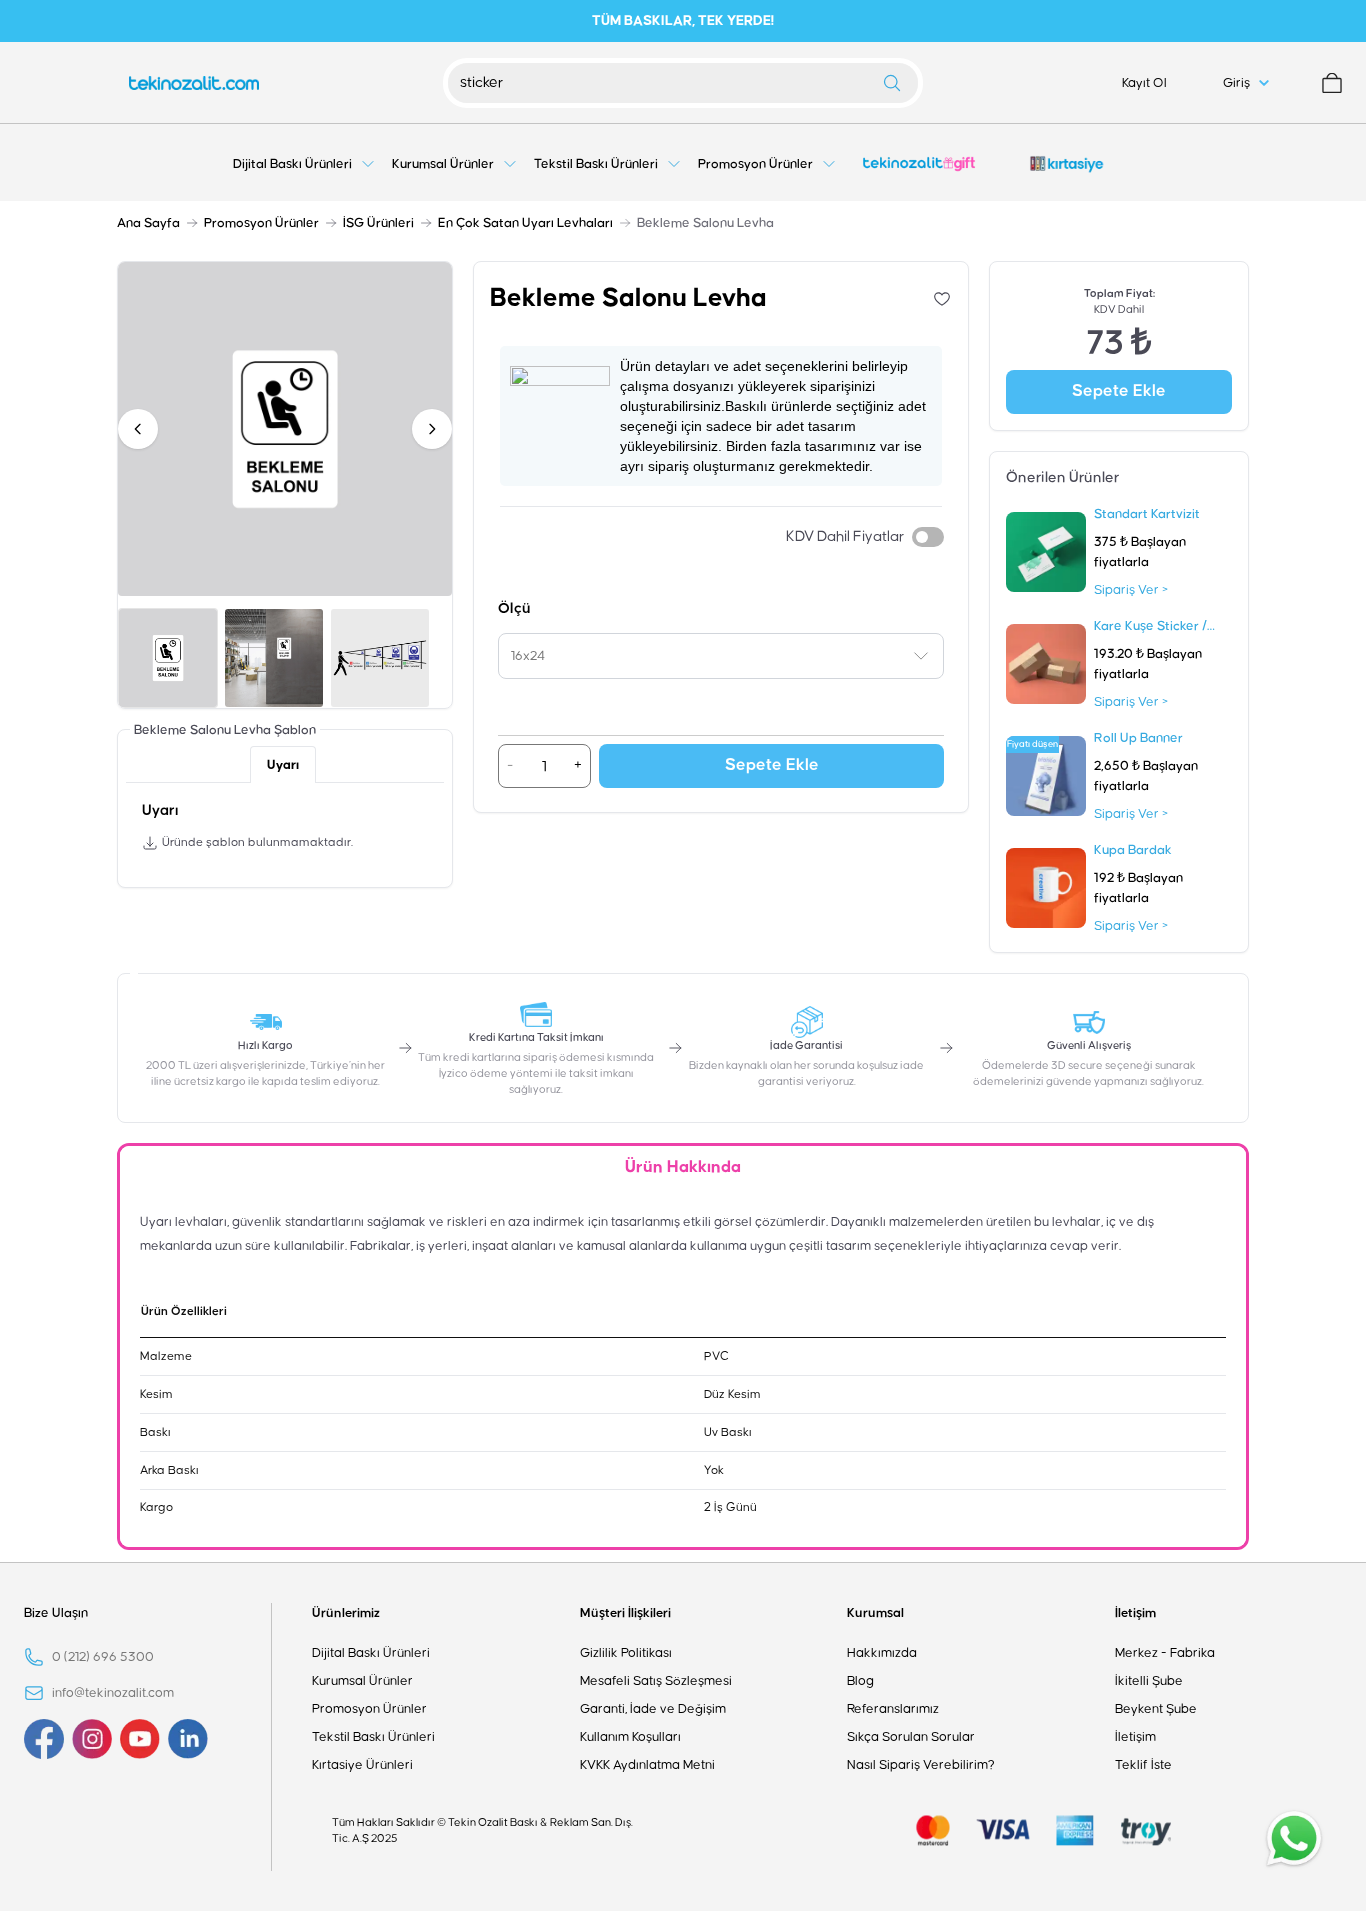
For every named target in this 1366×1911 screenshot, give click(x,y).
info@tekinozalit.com (113, 1693)
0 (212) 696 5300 (103, 1657)
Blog (860, 1681)
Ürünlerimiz (346, 1613)
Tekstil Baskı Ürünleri (373, 1737)
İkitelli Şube (1149, 1681)
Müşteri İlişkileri (625, 1613)
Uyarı (283, 765)
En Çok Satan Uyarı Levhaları (525, 223)
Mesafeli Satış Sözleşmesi (656, 1681)
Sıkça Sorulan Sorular (911, 1737)
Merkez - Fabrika (1165, 1653)
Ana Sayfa (148, 223)
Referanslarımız (893, 1709)
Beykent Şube (1156, 1709)
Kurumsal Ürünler (362, 1681)
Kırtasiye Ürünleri (362, 1765)
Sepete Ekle (772, 765)
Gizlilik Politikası (626, 1653)
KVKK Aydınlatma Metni (647, 1765)
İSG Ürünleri (378, 223)
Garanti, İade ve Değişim (653, 1709)
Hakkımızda (882, 1653)
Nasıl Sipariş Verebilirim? (921, 1765)
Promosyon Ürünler (261, 223)
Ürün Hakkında (683, 1167)
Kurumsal (875, 1613)
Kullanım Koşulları (630, 1737)
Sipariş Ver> (1131, 590)
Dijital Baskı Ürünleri (371, 1653)
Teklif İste (1143, 1765)
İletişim (1135, 1613)
